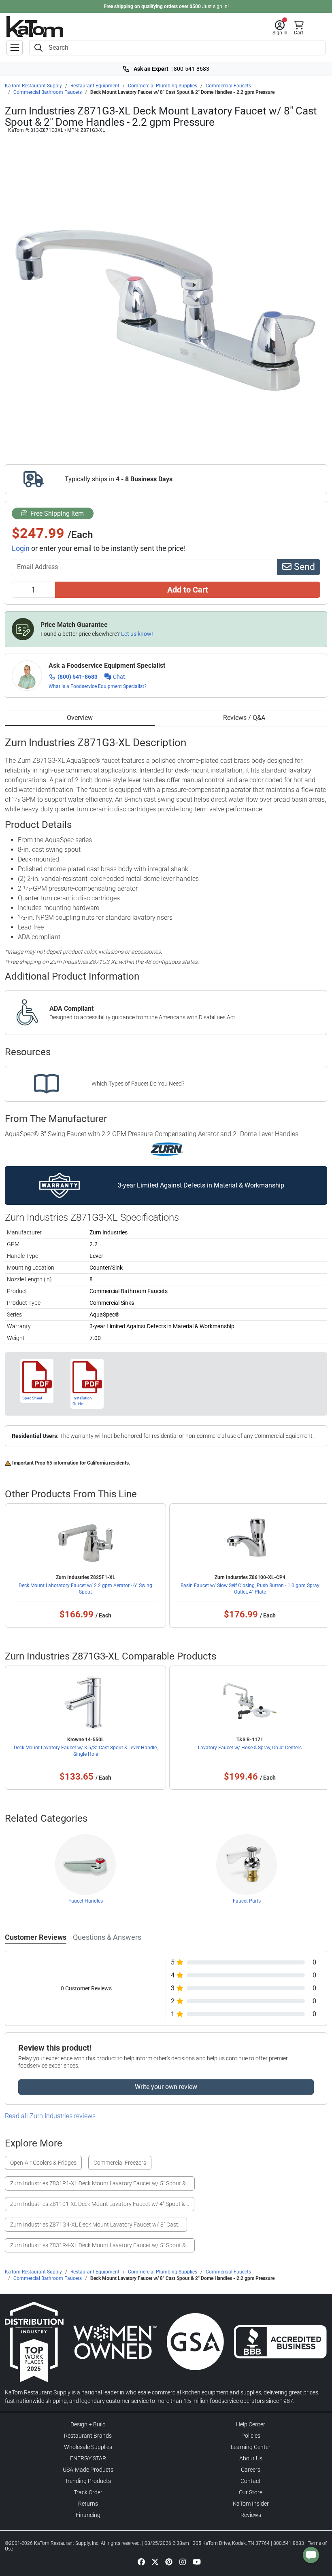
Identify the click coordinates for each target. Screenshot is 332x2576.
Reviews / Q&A (244, 718)
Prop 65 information (57, 1463)
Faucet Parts (247, 1901)
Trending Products (88, 2481)
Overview (80, 718)
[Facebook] (141, 2561)
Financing (88, 2515)
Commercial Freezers (120, 2163)
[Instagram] (183, 2561)
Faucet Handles (86, 1901)
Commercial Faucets (228, 86)
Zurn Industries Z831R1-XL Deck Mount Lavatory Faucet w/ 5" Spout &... (100, 2183)
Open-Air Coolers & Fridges (43, 2163)
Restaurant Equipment (95, 86)
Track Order (88, 2492)
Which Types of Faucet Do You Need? (138, 1084)
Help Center (251, 2424)
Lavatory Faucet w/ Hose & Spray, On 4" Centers (250, 1748)
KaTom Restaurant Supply (33, 86)
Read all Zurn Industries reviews (50, 2116)
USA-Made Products (88, 2470)
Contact (251, 2481)
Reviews (251, 2515)
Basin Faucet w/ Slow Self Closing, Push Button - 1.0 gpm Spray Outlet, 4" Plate (250, 1589)
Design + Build (88, 2424)
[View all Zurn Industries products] (166, 1149)
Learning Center (251, 2447)
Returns (88, 2504)
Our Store (251, 2492)
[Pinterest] (169, 2561)
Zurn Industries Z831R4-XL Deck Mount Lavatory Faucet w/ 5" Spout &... (100, 2245)
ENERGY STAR (88, 2458)
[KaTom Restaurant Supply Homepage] (35, 26)
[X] (155, 2561)
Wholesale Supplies (88, 2447)
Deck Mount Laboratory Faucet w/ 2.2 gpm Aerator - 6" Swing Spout (85, 1589)
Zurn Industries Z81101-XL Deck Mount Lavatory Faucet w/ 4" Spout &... (100, 2204)
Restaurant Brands (88, 2436)
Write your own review (166, 2087)
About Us (251, 2458)
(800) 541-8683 (78, 677)
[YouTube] (197, 2561)
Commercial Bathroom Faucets (48, 92)
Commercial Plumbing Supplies (163, 86)
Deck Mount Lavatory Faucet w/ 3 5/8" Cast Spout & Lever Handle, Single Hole (86, 1751)
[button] (280, 28)
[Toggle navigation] (15, 48)
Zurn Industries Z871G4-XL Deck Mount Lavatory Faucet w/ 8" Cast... (96, 2225)
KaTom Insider (251, 2504)
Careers (251, 2470)
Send (303, 567)
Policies (251, 2436)
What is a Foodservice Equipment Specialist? (98, 686)
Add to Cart (188, 590)
